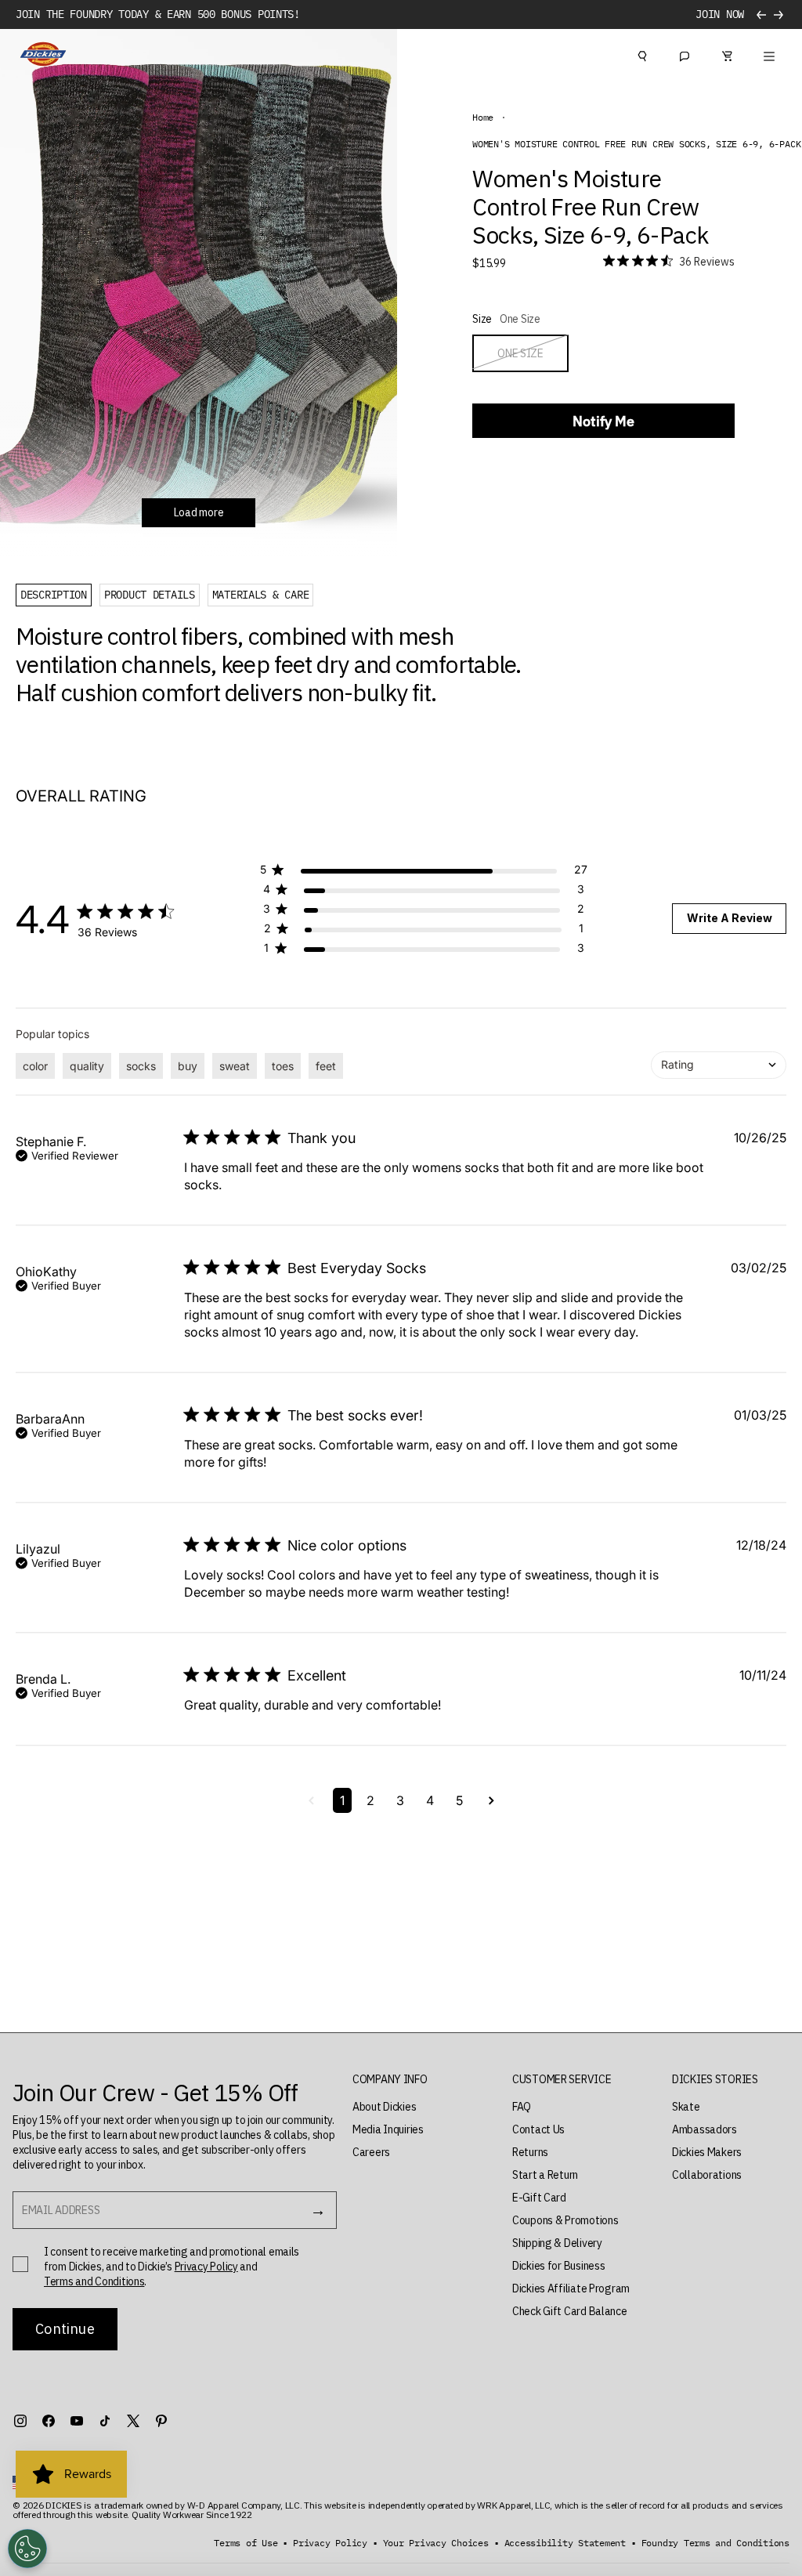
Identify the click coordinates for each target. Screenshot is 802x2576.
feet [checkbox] (326, 1066)
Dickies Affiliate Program (571, 2288)
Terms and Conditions (94, 2281)
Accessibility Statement (565, 2543)
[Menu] (769, 54)
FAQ (522, 2107)
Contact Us (538, 2129)
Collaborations (707, 2175)
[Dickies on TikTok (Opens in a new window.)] (105, 2421)
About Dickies (384, 2107)
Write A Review (730, 918)
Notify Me (603, 421)
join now (720, 14)
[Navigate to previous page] (311, 1800)
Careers (371, 2152)
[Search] (642, 54)
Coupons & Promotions (565, 2220)
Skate (686, 2107)
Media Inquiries (388, 2129)
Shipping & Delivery (557, 2243)
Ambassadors (704, 2129)
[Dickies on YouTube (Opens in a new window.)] (77, 2421)
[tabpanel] (285, 664)
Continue (65, 2329)
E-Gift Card (539, 2198)
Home (483, 118)
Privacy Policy (206, 2267)
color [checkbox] (35, 1066)
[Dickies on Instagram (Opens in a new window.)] (20, 2421)
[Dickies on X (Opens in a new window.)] (133, 2421)
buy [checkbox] (188, 1066)
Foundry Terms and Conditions (715, 2543)
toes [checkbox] (283, 1066)
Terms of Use (246, 2543)
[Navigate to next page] (491, 1800)
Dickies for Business (558, 2266)
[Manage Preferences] (27, 2549)
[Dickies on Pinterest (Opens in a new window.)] (161, 2421)
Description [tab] (54, 595)
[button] (424, 872)
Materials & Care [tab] (261, 595)
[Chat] (685, 54)
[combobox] (719, 1065)
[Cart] (727, 54)
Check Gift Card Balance (570, 2311)
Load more (199, 512)
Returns (530, 2152)
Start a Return (545, 2175)
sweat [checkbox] (235, 1066)
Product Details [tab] (150, 595)
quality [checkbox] (87, 1066)
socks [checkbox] (141, 1066)
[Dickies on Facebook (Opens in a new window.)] (49, 2421)
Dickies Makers (707, 2152)
